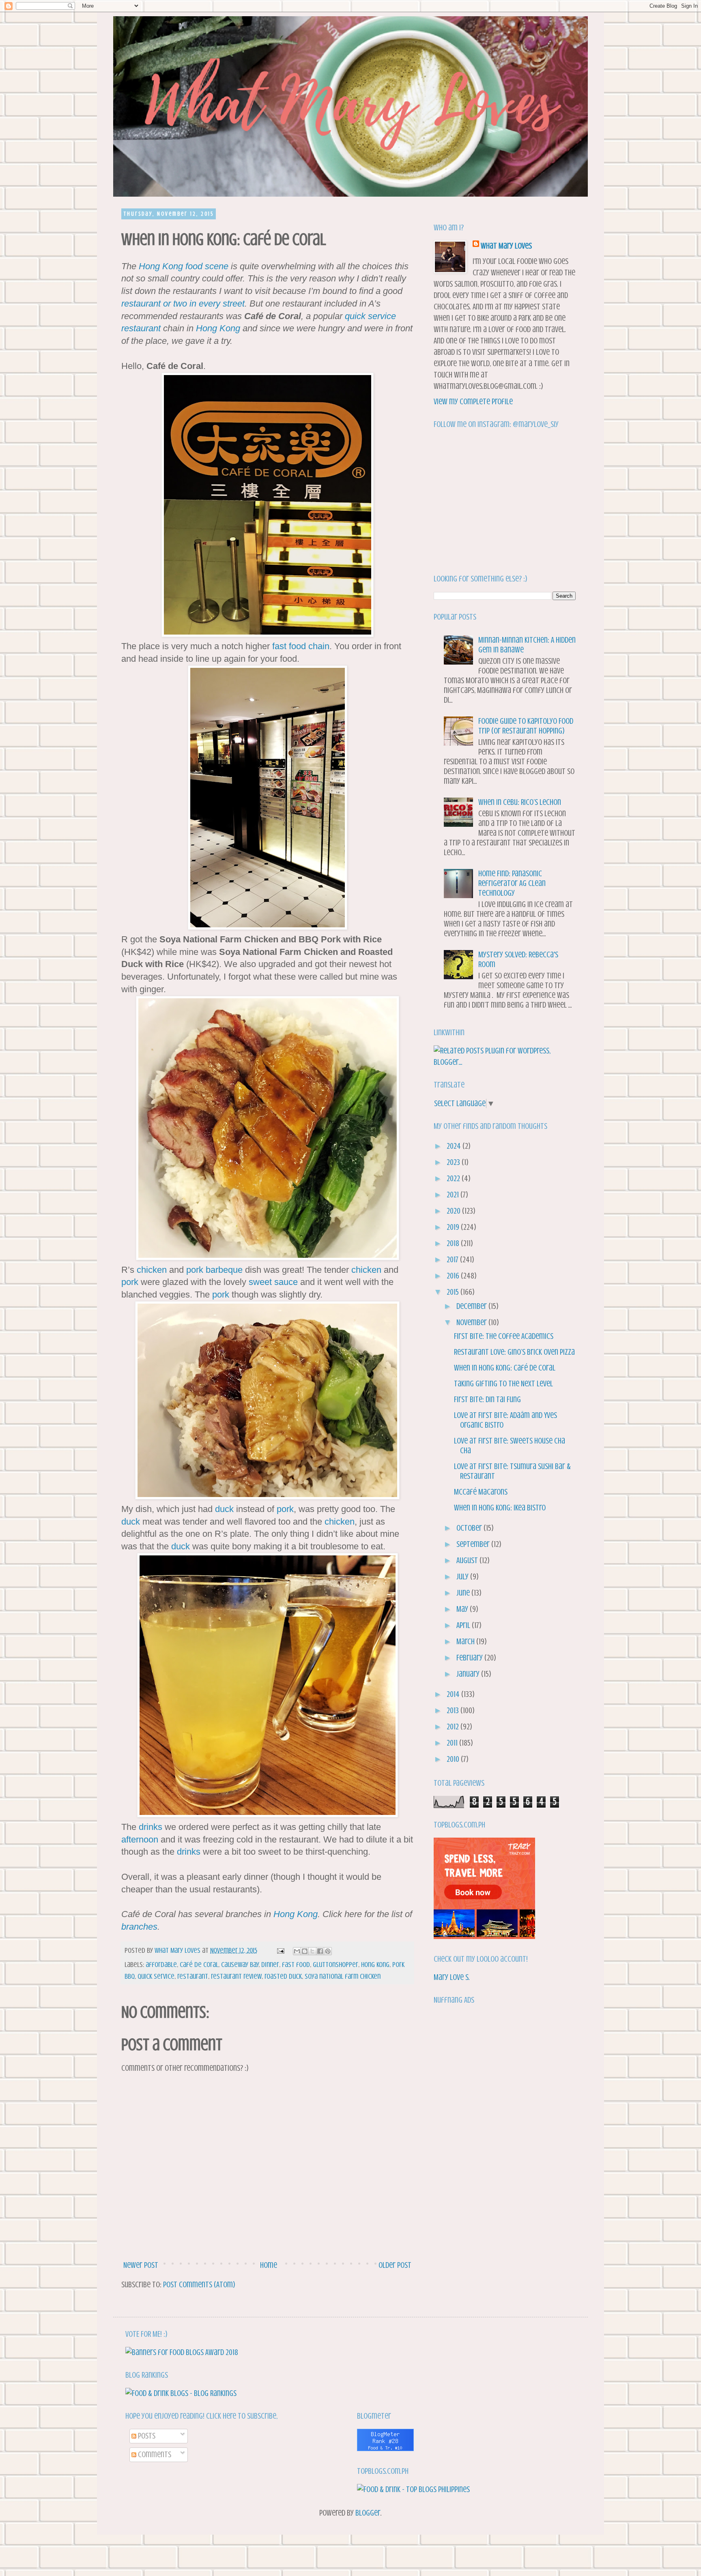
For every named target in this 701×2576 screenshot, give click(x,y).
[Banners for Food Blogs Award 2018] (182, 2352)
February (470, 1658)
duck (224, 1509)
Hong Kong (161, 266)
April (464, 1625)
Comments (154, 2455)
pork (195, 1270)
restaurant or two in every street (183, 304)
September (474, 1544)
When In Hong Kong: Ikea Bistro (500, 1508)
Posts (146, 2436)
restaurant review (236, 1976)
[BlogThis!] (305, 1951)
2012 (454, 1727)
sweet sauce (273, 1282)
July (463, 1577)
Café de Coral (199, 1965)
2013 (454, 1711)
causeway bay (240, 1965)
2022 (454, 1179)
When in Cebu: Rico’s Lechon (520, 802)
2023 (454, 1162)
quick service (156, 1976)
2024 (455, 1146)
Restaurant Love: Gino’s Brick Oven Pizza (514, 1352)
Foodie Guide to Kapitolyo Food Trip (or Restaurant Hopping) (526, 726)
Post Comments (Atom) (199, 2285)
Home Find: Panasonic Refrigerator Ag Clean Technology (512, 883)
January (469, 1674)
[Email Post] (280, 1950)
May (463, 1609)
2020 (454, 1211)
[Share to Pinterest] (328, 1951)
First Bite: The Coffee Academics (504, 1336)
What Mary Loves (506, 246)
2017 (453, 1260)
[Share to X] (312, 1951)
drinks (151, 1827)
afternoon (140, 1839)
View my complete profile (473, 402)
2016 (454, 1276)
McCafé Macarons (481, 1492)
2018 (454, 1243)
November (472, 1322)
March (466, 1642)
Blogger (368, 2513)
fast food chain (301, 646)
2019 (454, 1227)
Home (269, 2265)
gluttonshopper (335, 1965)
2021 (454, 1195)
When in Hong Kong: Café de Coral (505, 1368)
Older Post (395, 2265)
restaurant (193, 1976)
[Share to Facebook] (320, 1951)
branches (139, 1927)
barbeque (224, 1270)
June (464, 1593)
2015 (454, 1292)
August (468, 1560)
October (470, 1528)
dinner (270, 1965)
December (472, 1306)
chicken (152, 1270)
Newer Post (141, 2265)
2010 (454, 1759)
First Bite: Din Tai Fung (487, 1400)
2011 (453, 1743)
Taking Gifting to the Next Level (503, 1384)
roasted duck (283, 1976)
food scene (207, 266)
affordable (161, 1965)
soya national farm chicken (343, 1976)
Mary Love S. (452, 1977)
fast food (296, 1965)
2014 (454, 1694)
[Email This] (297, 1951)
